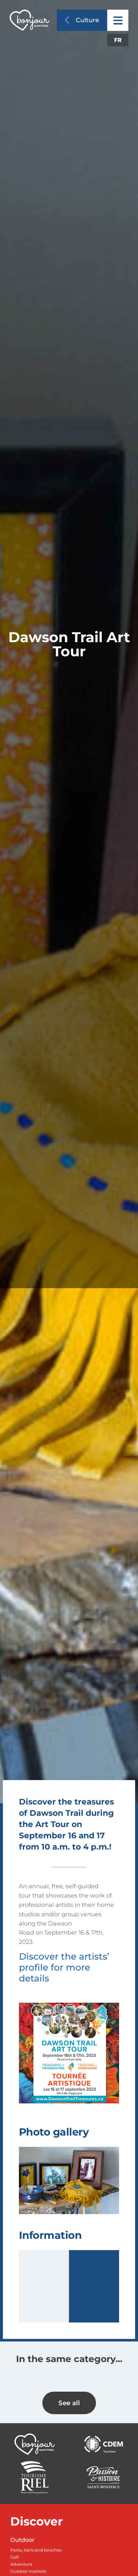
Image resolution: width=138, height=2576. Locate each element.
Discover (37, 2521)
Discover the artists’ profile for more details (64, 1967)
